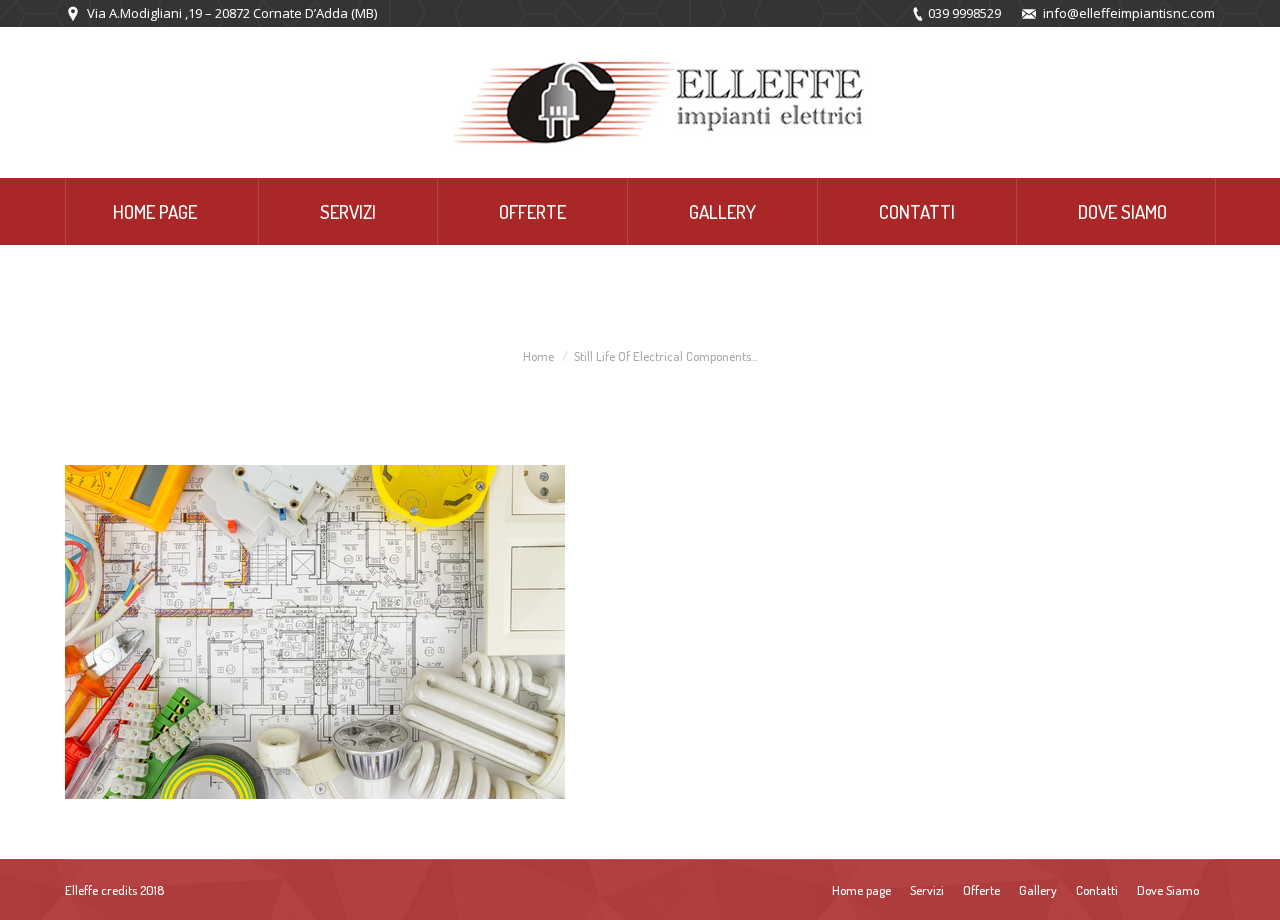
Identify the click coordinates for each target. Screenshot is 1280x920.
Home (538, 356)
